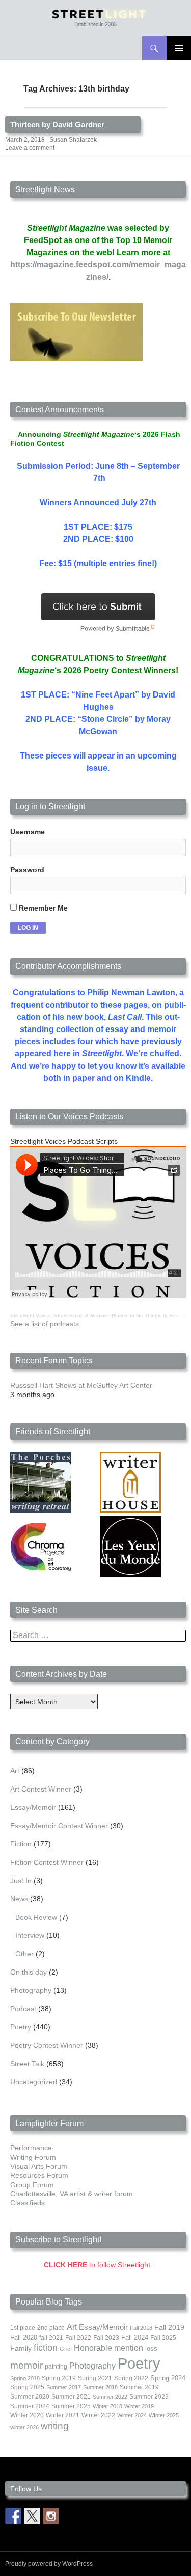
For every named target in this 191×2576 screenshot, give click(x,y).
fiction (46, 2348)
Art (15, 1771)
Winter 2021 (63, 2415)
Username (28, 832)
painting (56, 2367)
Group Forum (32, 2185)
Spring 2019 (59, 2378)
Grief (66, 2349)
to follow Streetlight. (98, 2265)
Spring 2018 (25, 2378)
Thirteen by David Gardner (57, 124)
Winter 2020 (27, 2415)
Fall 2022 (78, 2338)
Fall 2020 (24, 2338)
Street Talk (27, 2064)
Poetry (21, 2027)
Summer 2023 (149, 2397)
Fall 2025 (163, 2338)
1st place (23, 2328)
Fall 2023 (106, 2338)
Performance (31, 2148)
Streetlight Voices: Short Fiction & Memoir (59, 1315)
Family (21, 2348)
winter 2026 (24, 2427)
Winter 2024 (132, 2415)
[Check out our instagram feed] (51, 2516)
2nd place (51, 2328)
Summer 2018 (100, 2387)
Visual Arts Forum (39, 2166)
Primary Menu (179, 48)
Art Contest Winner (41, 1789)
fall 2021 (51, 2338)
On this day (29, 1972)
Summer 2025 (71, 2406)
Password (27, 870)
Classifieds (28, 2203)
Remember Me (42, 908)
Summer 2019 (139, 2387)
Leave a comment (30, 148)
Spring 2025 (27, 2387)
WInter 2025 (164, 2415)
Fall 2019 (169, 2328)
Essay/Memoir (33, 1807)
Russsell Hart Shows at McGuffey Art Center (81, 1385)
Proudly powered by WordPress (49, 2564)
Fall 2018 (141, 2328)
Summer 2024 (30, 2406)
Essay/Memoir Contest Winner (59, 1826)
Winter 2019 (139, 2406)
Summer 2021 (71, 2397)
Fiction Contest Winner (47, 1862)
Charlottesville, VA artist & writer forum (72, 2194)
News (19, 1899)
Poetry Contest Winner (47, 2045)
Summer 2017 (64, 2387)
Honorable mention (108, 2348)
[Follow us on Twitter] (32, 2516)
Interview (30, 1935)
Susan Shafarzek (73, 140)
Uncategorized (34, 2082)
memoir (26, 2365)
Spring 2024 (168, 2378)
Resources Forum (39, 2175)
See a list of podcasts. (46, 1324)
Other (24, 1954)
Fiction (21, 1844)
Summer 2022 (110, 2397)
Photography (31, 1990)
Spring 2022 (131, 2378)
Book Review (36, 1917)
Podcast (23, 2009)
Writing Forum (33, 2157)
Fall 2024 (135, 2338)
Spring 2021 (95, 2378)
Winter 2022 (98, 2415)
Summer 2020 (30, 2397)
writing (55, 2426)
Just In (21, 1881)
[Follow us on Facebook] (13, 2516)
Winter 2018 (107, 2406)
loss (151, 2348)
